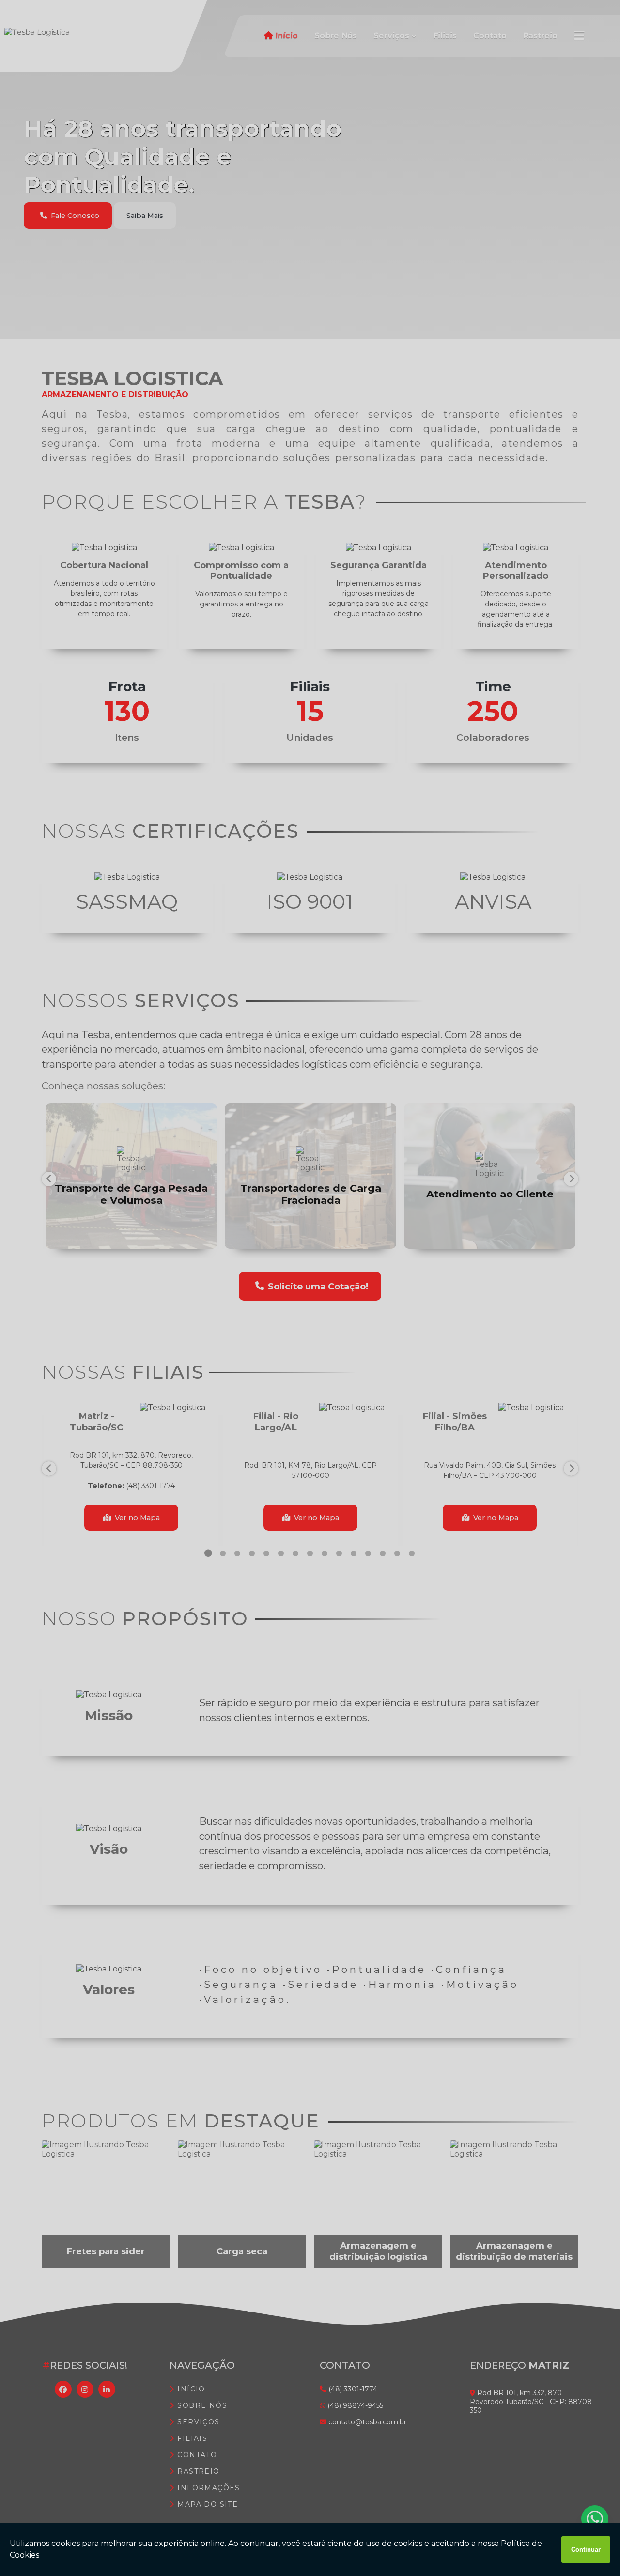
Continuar (586, 2550)
